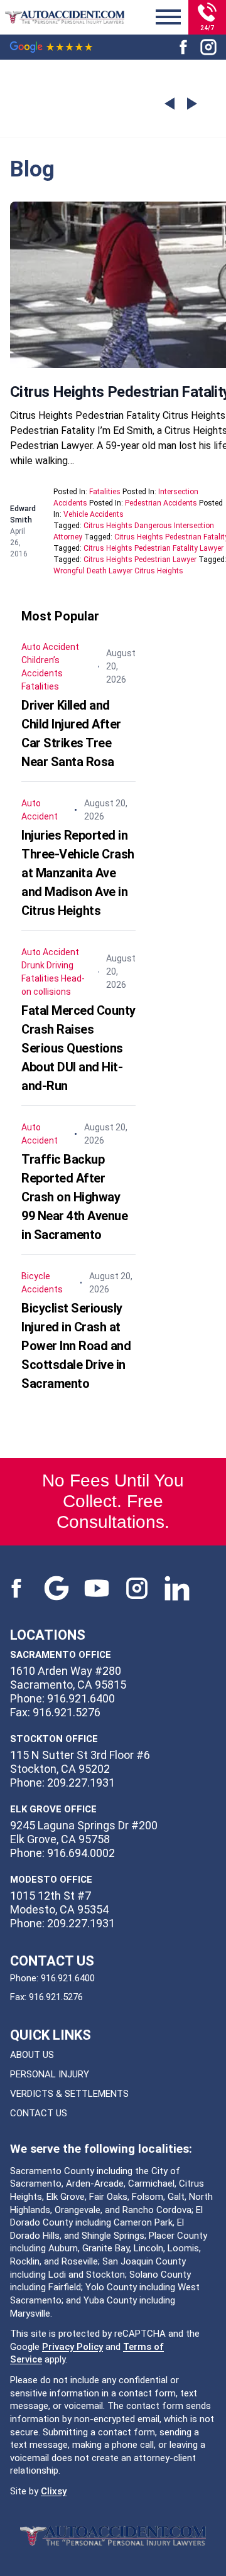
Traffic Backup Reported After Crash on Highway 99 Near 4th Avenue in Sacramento (74, 1197)
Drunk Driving (47, 965)
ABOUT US (32, 2055)
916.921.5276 (56, 1997)
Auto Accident (50, 647)
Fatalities (105, 492)
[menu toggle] (168, 18)
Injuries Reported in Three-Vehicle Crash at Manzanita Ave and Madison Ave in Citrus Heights (78, 873)
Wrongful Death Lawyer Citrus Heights (118, 571)
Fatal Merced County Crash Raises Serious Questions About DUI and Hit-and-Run (78, 1048)
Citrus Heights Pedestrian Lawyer (140, 560)
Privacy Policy (73, 2347)
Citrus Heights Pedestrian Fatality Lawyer (153, 548)
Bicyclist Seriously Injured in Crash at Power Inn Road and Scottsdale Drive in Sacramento (76, 1346)
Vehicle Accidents (94, 514)
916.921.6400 (68, 1978)
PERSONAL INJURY (50, 2074)
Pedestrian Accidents (161, 503)
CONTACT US (39, 2113)
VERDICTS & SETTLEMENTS (69, 2094)
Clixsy (54, 2491)
